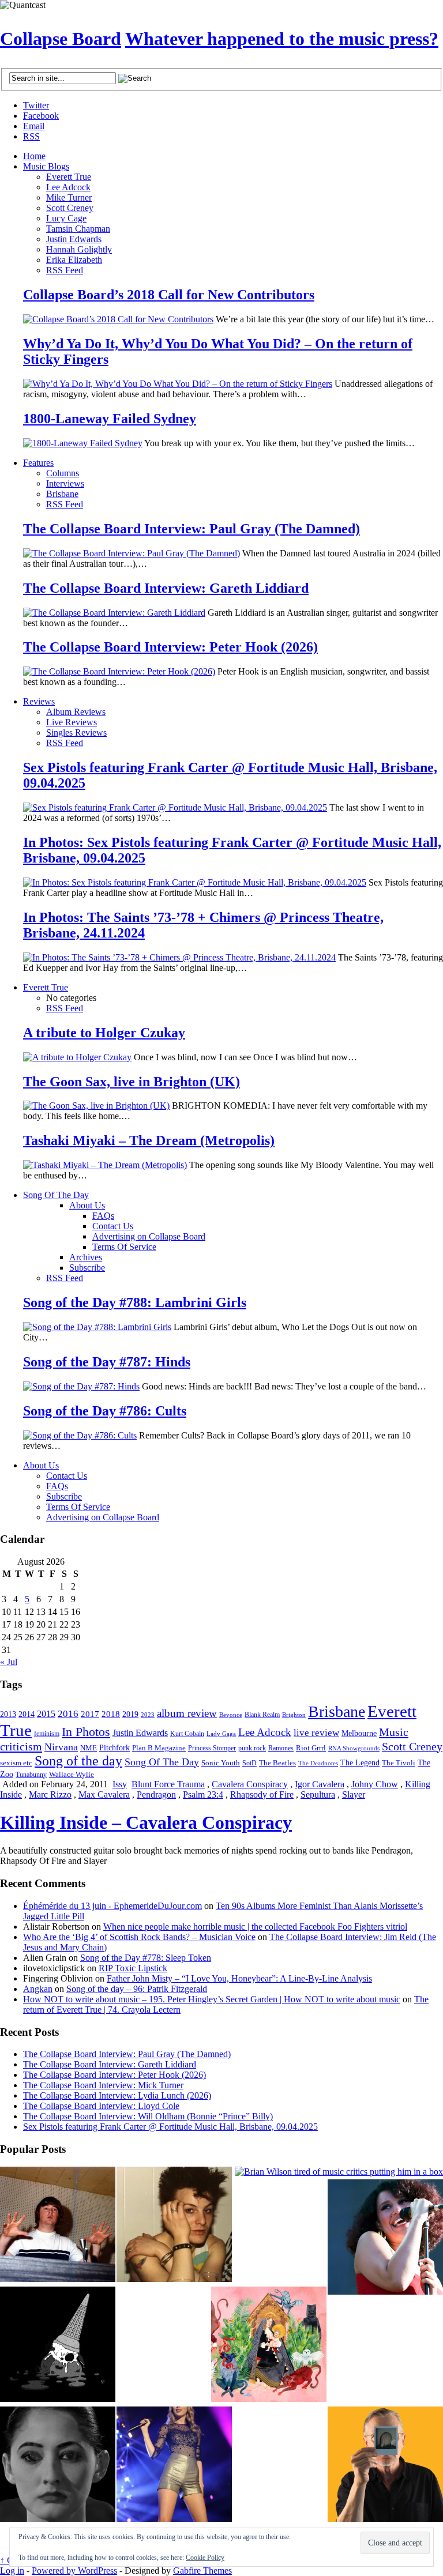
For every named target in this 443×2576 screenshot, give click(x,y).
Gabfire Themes (202, 2571)
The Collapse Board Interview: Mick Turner (103, 2085)
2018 (111, 1714)
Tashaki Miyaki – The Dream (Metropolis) (149, 1140)
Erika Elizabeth (74, 260)
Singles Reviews (76, 732)
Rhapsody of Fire (262, 1794)
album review (187, 1713)
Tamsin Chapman (78, 229)
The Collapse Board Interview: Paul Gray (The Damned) (192, 529)
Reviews (39, 701)
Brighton (294, 1715)
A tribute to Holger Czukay (104, 1033)
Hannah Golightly (79, 249)
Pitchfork (114, 1748)
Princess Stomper (212, 1748)
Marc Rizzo (50, 1794)
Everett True (69, 177)
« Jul (9, 1662)
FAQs (103, 1216)
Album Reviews (76, 712)
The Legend (360, 1763)
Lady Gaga (221, 1734)
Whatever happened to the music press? (282, 39)
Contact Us (113, 1226)
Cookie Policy (205, 2558)
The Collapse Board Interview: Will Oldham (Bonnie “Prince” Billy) (148, 2116)
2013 (8, 1714)
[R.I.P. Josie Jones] (58, 2465)
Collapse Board (61, 39)
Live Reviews (72, 722)
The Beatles (277, 1763)
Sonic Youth (221, 1763)
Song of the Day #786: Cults (105, 1411)
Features (38, 463)
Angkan (38, 1989)
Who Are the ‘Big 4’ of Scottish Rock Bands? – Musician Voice (139, 1937)
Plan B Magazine (159, 1748)
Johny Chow (375, 1784)
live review (316, 1733)
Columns (63, 473)
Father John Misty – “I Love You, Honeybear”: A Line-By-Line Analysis (239, 1978)
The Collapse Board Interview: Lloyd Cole (101, 2106)
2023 (148, 1715)
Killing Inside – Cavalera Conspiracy (146, 1822)
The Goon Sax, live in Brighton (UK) (132, 1082)
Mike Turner (69, 197)
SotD (249, 1763)
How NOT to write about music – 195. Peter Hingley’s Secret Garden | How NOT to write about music (212, 1999)
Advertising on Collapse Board (149, 1236)
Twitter (36, 105)
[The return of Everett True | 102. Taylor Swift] (174, 2465)
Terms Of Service (124, 1247)
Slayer (354, 1794)
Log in (12, 2571)
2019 (130, 1714)
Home (34, 156)
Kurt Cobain (187, 1734)
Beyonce (231, 1715)
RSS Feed (65, 270)
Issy (120, 1784)
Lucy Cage (66, 218)
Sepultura (318, 1794)
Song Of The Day (56, 1195)
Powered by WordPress (74, 2571)
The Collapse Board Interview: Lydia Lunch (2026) (117, 2095)
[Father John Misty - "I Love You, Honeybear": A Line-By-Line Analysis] (269, 2345)
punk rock (252, 1748)
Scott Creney (70, 208)
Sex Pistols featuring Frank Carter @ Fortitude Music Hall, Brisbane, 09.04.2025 (170, 2127)
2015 (46, 1714)
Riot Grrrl (311, 1748)
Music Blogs (46, 166)
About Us (87, 1205)
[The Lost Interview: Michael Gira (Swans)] (385, 2465)
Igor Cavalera (320, 1784)
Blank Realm (262, 1715)
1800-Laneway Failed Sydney (110, 419)
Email (34, 126)
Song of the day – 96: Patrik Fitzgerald (137, 1989)
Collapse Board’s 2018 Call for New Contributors (169, 295)
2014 (27, 1714)
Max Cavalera (104, 1794)
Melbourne (359, 1733)
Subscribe (87, 1268)
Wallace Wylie (72, 1774)
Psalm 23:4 (203, 1794)
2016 (68, 1713)
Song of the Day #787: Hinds (107, 1362)
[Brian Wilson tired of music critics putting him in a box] (339, 2172)
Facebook (41, 116)
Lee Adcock (68, 187)
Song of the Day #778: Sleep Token (146, 1958)
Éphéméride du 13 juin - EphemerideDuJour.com (112, 1906)
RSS (31, 136)
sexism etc (16, 1763)
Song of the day (78, 1761)
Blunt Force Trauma (168, 1784)
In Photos (86, 1732)
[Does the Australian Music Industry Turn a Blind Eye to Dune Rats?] (58, 2345)
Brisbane (62, 494)
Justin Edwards (74, 239)
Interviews (65, 483)
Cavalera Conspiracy (250, 1784)
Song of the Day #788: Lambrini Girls (135, 1302)
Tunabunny (31, 1775)
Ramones (281, 1748)
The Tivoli (399, 1763)
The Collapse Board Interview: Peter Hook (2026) (170, 647)
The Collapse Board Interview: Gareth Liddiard (166, 588)
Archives (86, 1257)
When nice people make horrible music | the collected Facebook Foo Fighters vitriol (255, 1927)
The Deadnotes (318, 1763)
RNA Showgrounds (354, 1748)
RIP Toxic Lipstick (133, 1968)
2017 (90, 1714)
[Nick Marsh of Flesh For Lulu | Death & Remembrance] (174, 2225)
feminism (47, 1734)
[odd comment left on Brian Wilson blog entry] (58, 2225)
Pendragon (156, 1794)
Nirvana (61, 1747)
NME (89, 1748)
